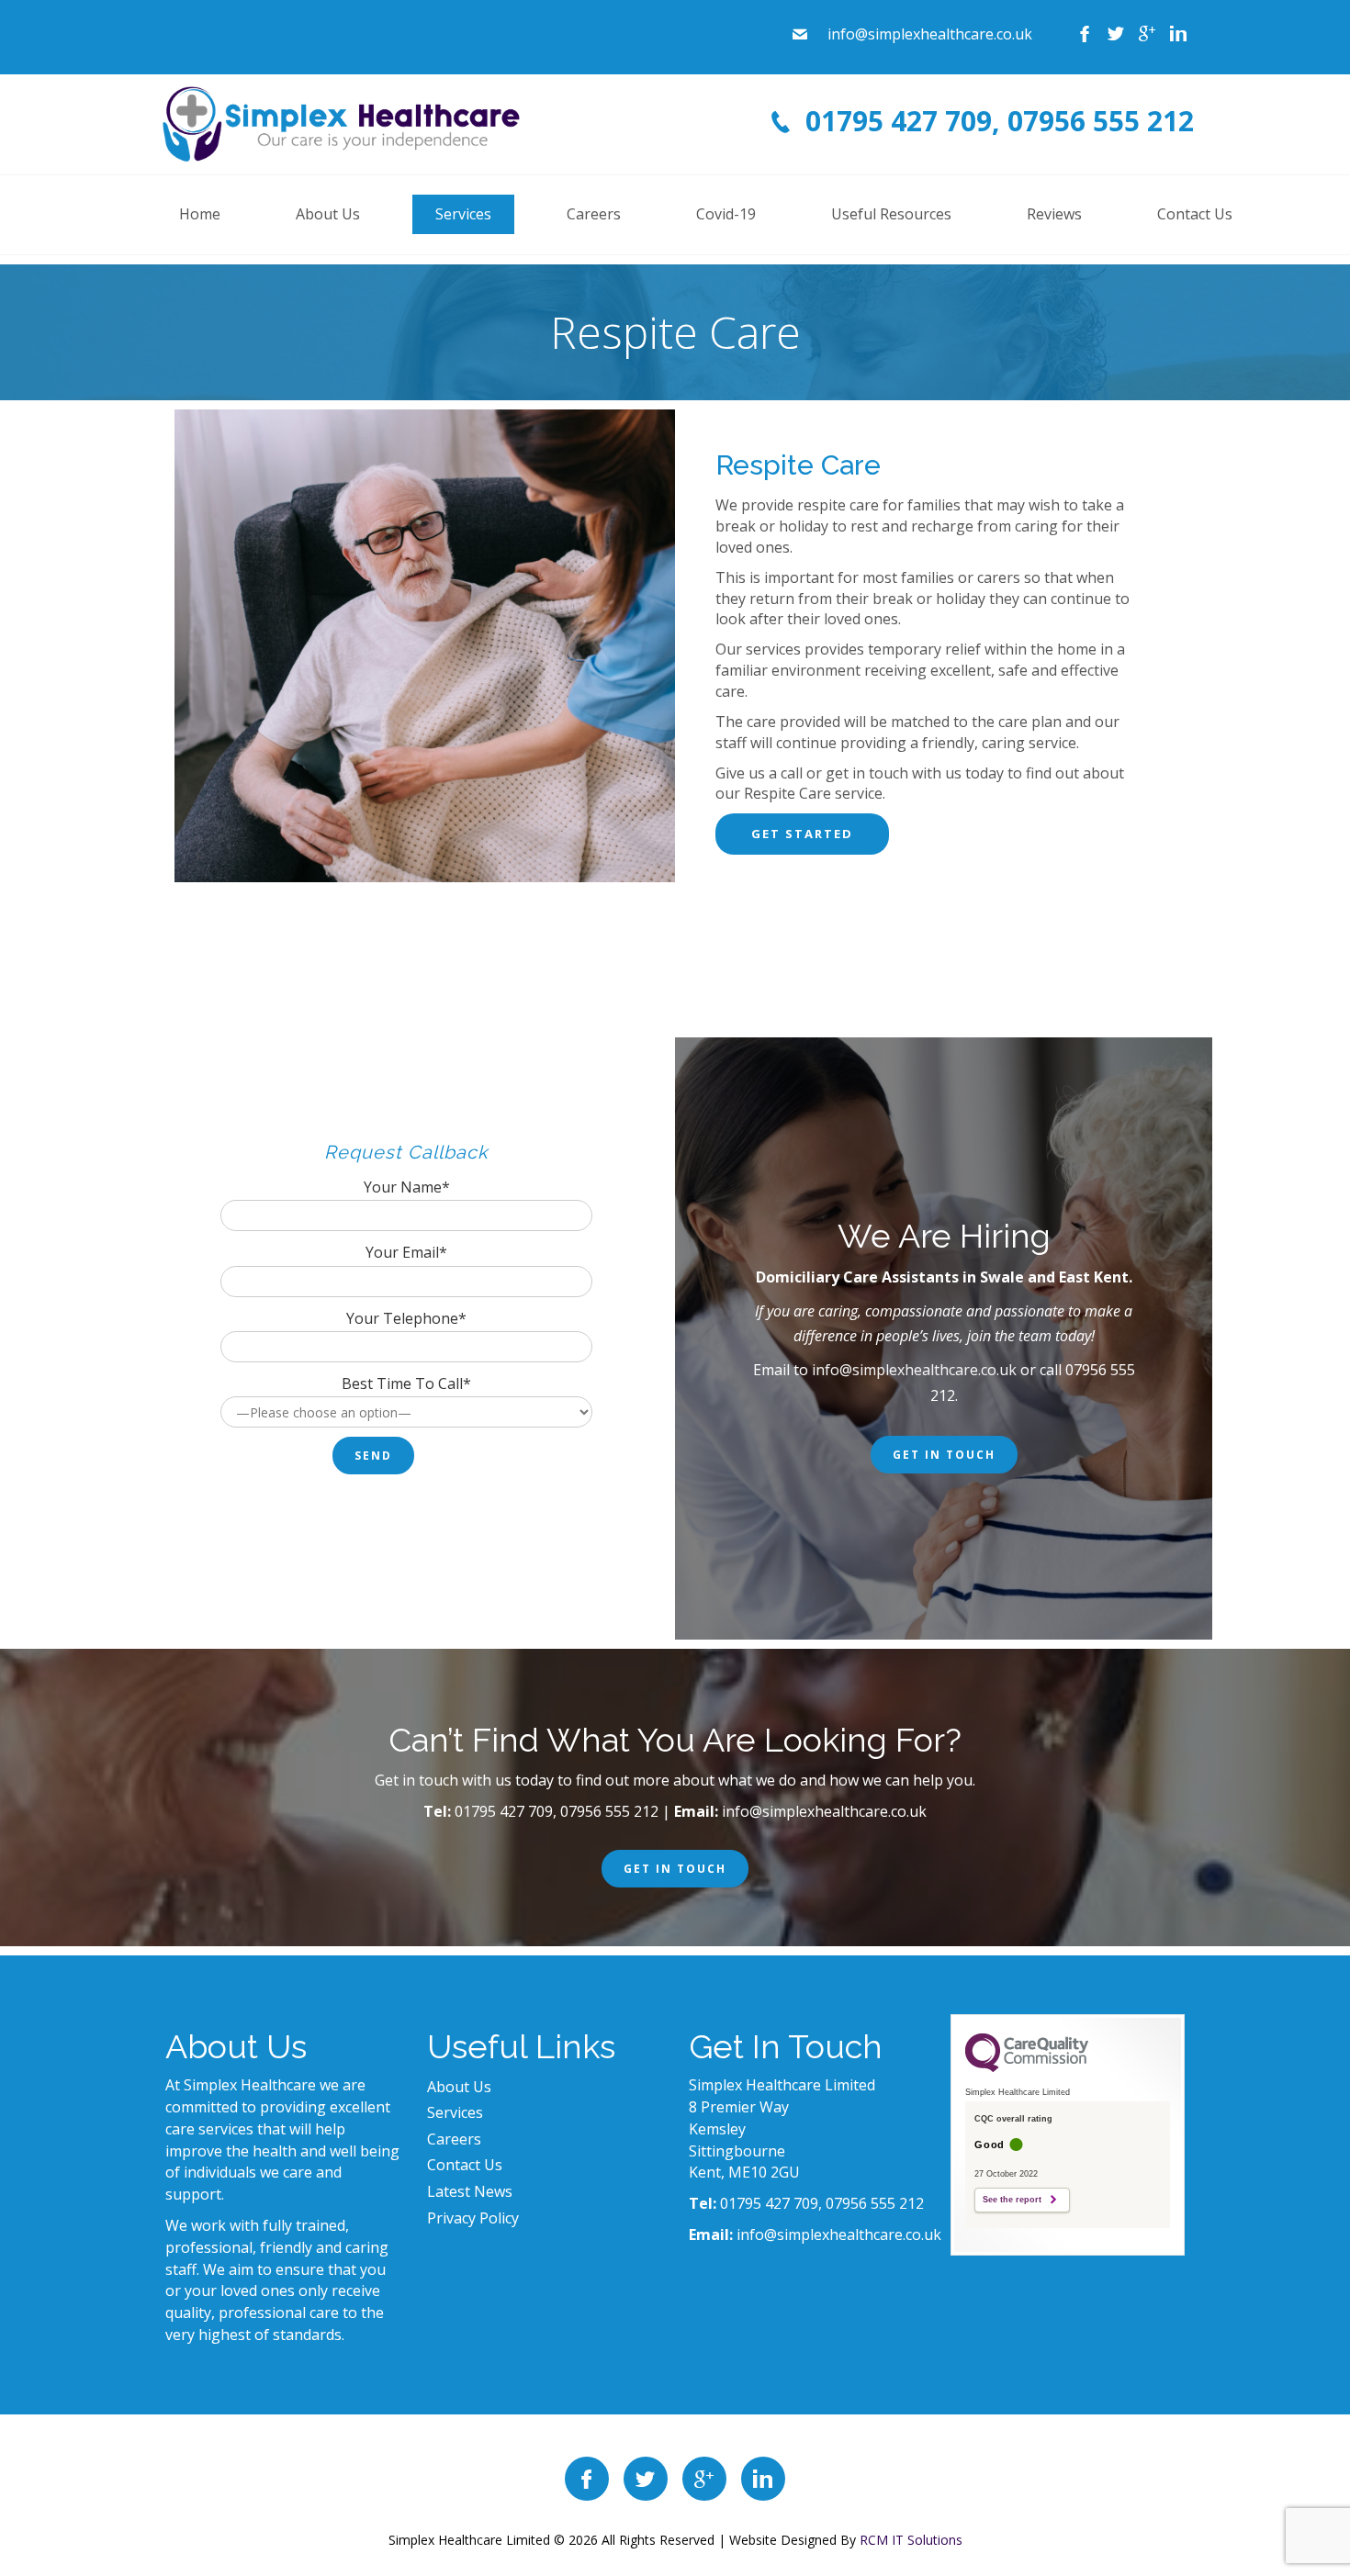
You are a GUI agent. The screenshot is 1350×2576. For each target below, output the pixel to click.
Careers (454, 2139)
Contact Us (465, 2165)
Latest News (470, 2191)
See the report (1012, 2200)
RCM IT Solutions (911, 2540)
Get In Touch (944, 1455)
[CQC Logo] (1027, 2067)
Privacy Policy (473, 2218)
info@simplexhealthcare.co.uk (914, 1370)
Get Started (802, 834)
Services (455, 2112)
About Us (459, 2087)
